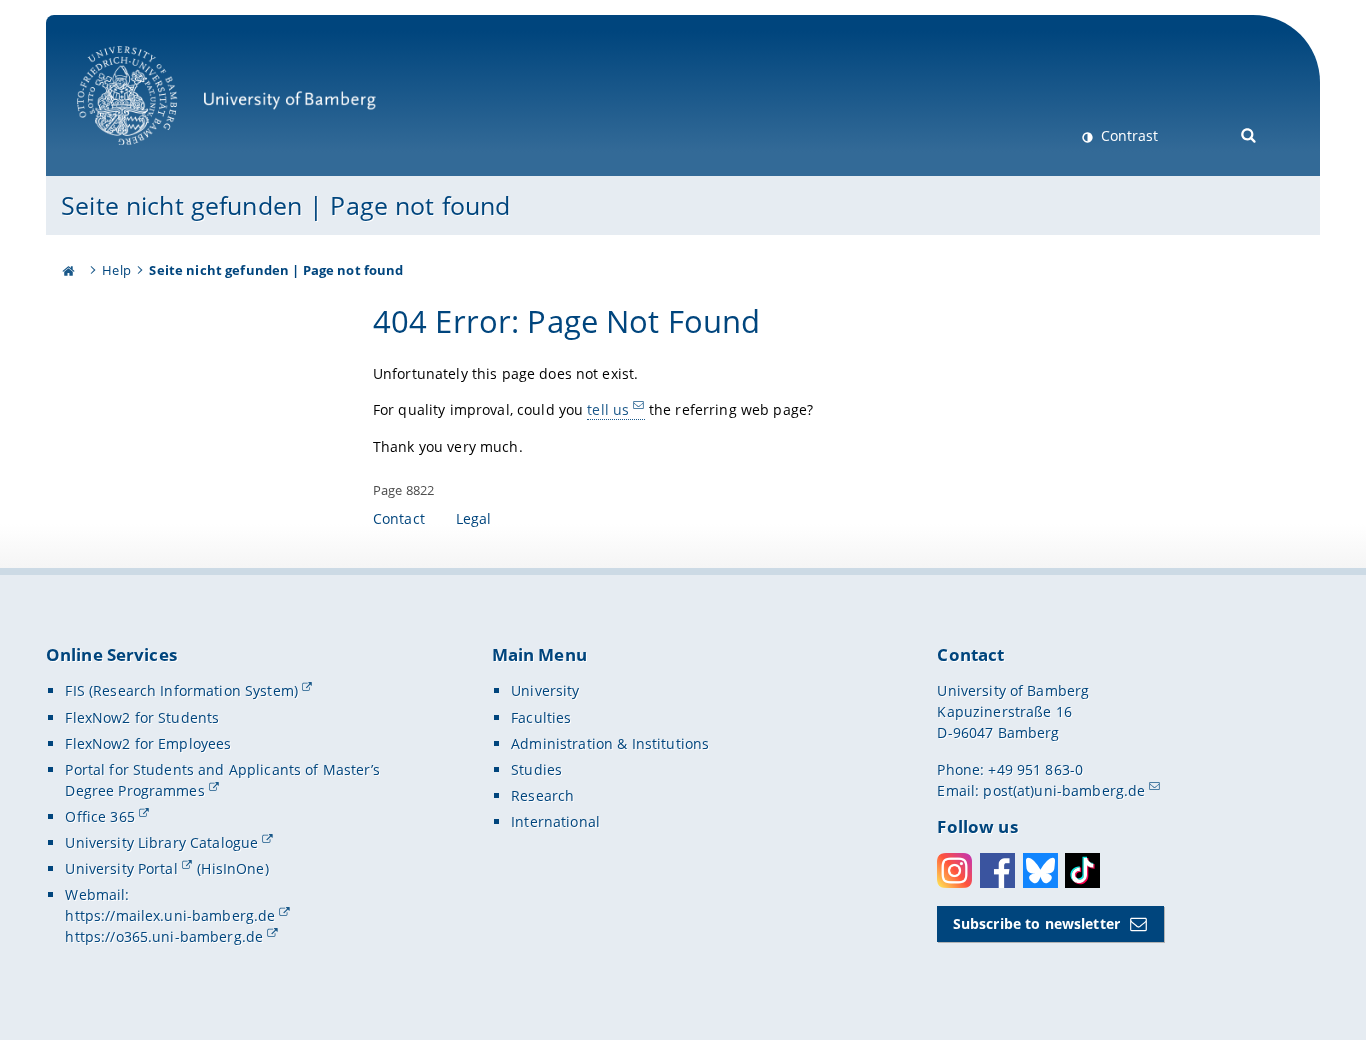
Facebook (997, 870)
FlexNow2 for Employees (148, 743)
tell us (608, 409)
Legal (474, 518)
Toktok (1082, 870)
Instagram (954, 870)
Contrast (1127, 135)
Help (116, 270)
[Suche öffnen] (1249, 133)
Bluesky (1040, 870)
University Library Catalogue (161, 842)
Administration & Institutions (610, 743)
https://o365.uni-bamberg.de (164, 936)
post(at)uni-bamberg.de (1064, 790)
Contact (399, 518)
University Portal (121, 868)
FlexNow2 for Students (142, 717)
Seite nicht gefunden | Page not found (285, 205)
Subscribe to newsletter (1036, 923)
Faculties (541, 717)
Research (542, 795)
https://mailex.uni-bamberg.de (170, 915)
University (545, 690)
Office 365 (99, 816)
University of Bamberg (153, 155)
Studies (536, 769)
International (555, 821)
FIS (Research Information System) (181, 690)
